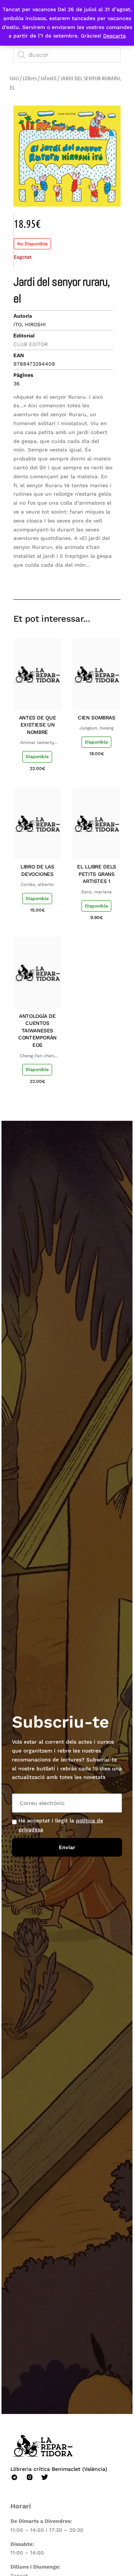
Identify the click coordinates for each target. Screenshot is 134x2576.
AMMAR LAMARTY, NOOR (37, 743)
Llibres (30, 78)
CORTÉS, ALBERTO (37, 884)
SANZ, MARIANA (96, 892)
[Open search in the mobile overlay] (67, 55)
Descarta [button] (114, 36)
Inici (15, 78)
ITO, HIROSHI (30, 324)
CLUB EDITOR (31, 344)
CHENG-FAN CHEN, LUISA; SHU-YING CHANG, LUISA (37, 1056)
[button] (62, 578)
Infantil (49, 78)
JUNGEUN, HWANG (96, 728)
